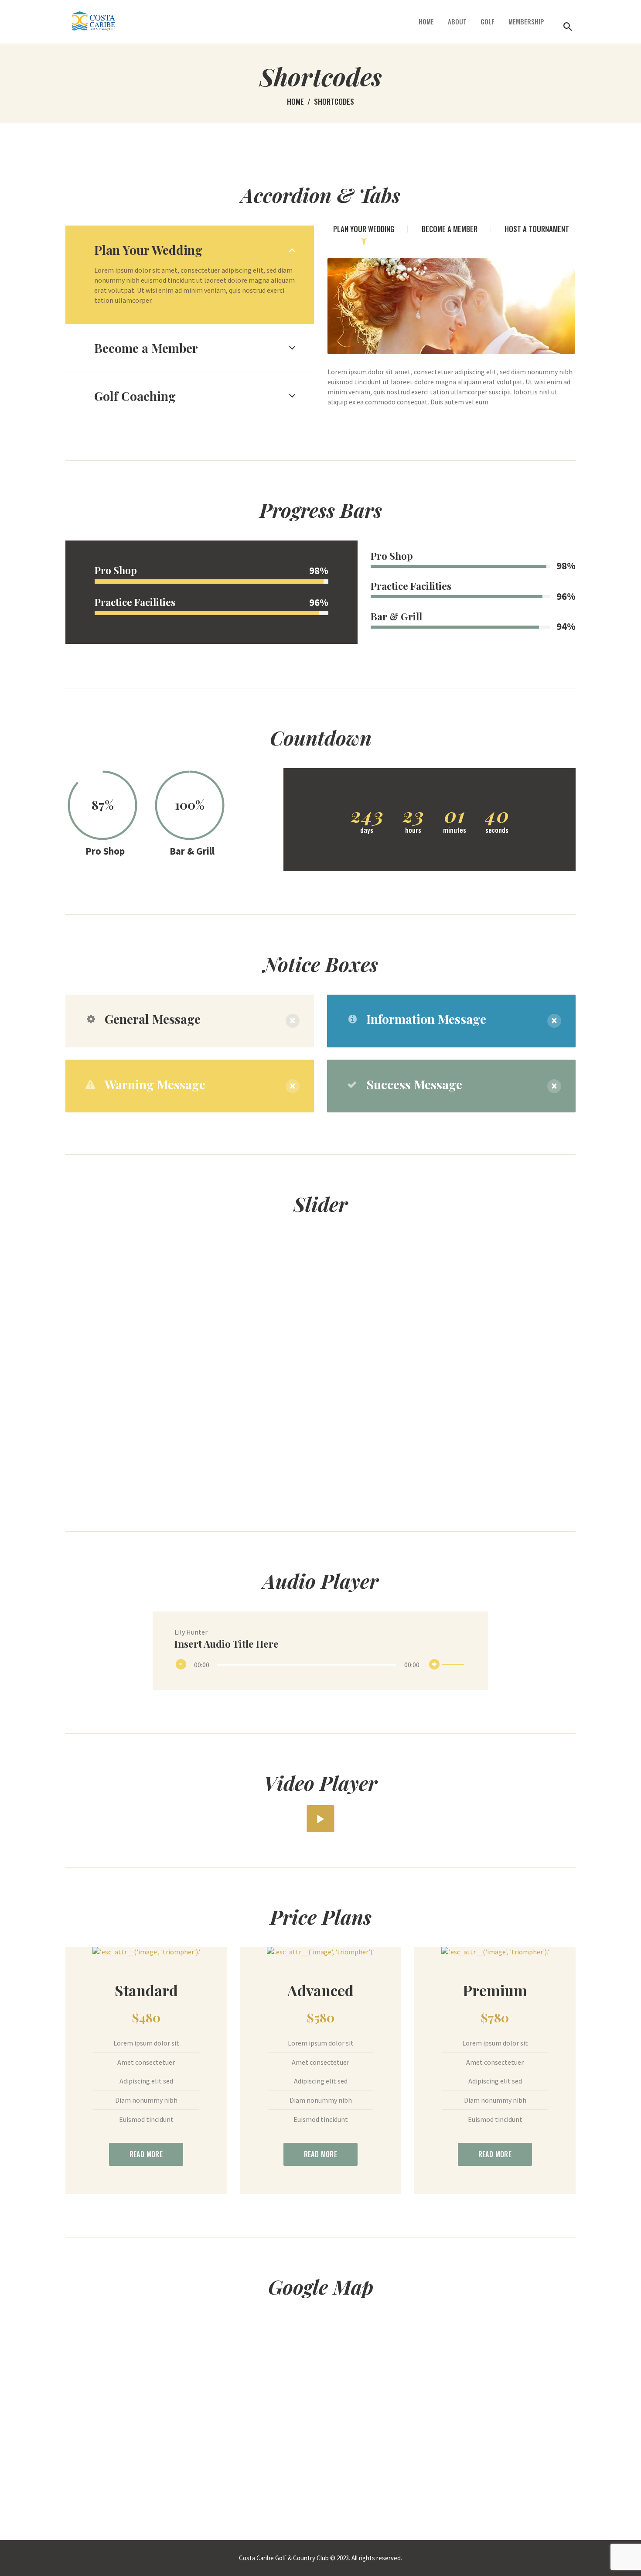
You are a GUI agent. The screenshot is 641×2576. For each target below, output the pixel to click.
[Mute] (436, 1666)
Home (295, 101)
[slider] (454, 1659)
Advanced (320, 1990)
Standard (146, 1990)
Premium (495, 1990)
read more (146, 2154)
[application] (321, 1665)
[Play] (183, 1666)
